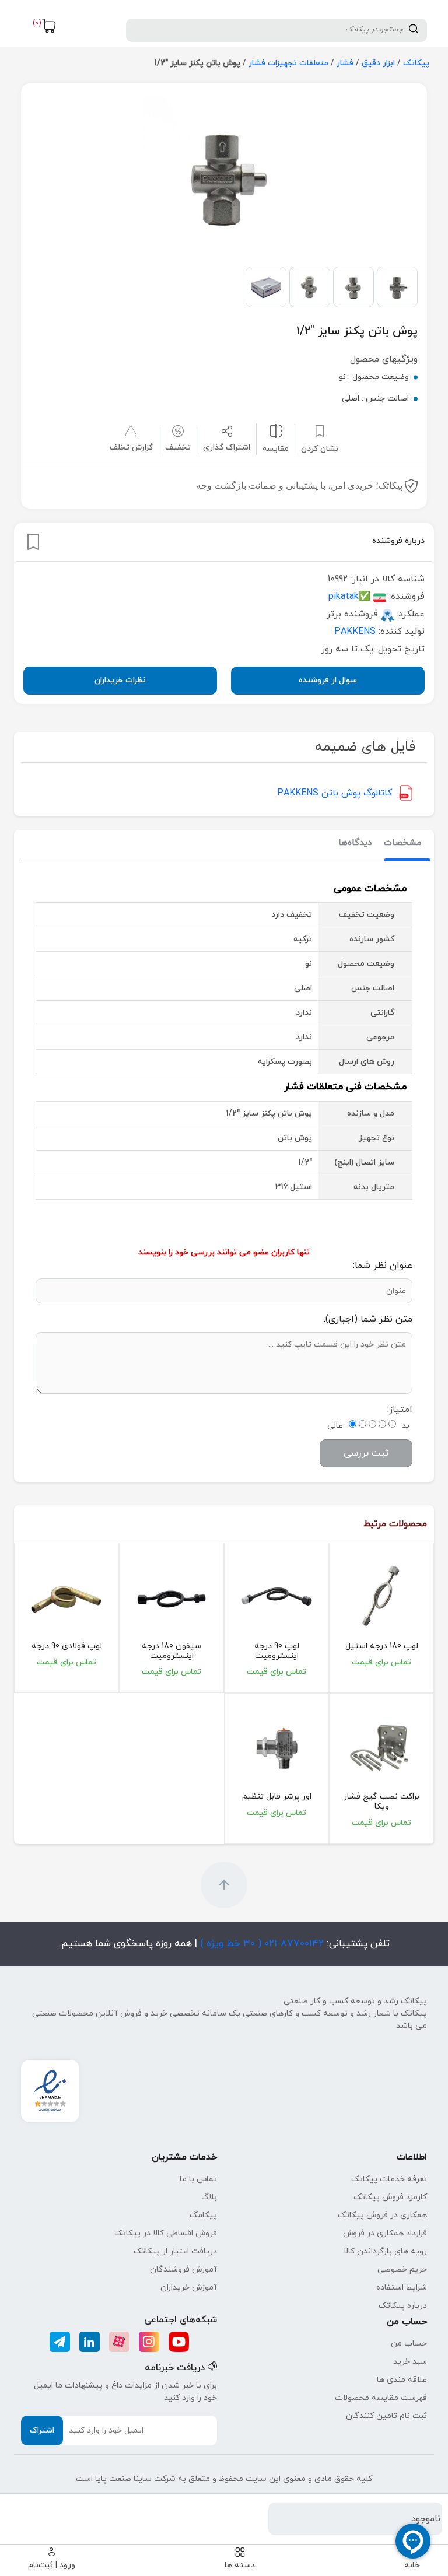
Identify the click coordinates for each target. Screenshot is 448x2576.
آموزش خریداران (189, 2288)
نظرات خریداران (120, 680)
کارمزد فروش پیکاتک (390, 2197)
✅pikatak (349, 597)
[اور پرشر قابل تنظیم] (276, 1747)
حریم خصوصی (402, 2270)
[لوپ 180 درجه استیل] (381, 1597)
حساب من (409, 2344)
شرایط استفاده (402, 2288)
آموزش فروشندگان (183, 2270)
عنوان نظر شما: (383, 1266)
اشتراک (42, 2430)
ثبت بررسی (366, 1453)
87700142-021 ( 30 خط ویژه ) (260, 1944)
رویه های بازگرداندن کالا (385, 2251)
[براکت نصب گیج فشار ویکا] (381, 1747)
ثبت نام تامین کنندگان (386, 2416)
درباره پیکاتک (403, 2306)
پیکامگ (203, 2215)
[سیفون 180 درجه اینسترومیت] (171, 1597)
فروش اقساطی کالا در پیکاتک (166, 2233)
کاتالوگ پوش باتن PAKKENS (335, 793)
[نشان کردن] (33, 542)
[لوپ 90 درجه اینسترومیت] (276, 1597)
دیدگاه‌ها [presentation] (355, 843)
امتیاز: (400, 1410)
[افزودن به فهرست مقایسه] (276, 431)
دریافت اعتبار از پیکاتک (175, 2251)
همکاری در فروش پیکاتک (382, 2215)
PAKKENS (355, 632)
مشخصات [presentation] (402, 843)
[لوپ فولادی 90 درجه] (66, 1597)
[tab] (402, 844)
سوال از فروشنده (328, 680)
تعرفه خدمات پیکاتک (389, 2179)
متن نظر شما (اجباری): (368, 1319)
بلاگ (209, 2197)
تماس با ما (198, 2179)
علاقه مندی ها (402, 2380)
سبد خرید (410, 2362)
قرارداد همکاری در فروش (385, 2233)
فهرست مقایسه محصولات (381, 2398)
